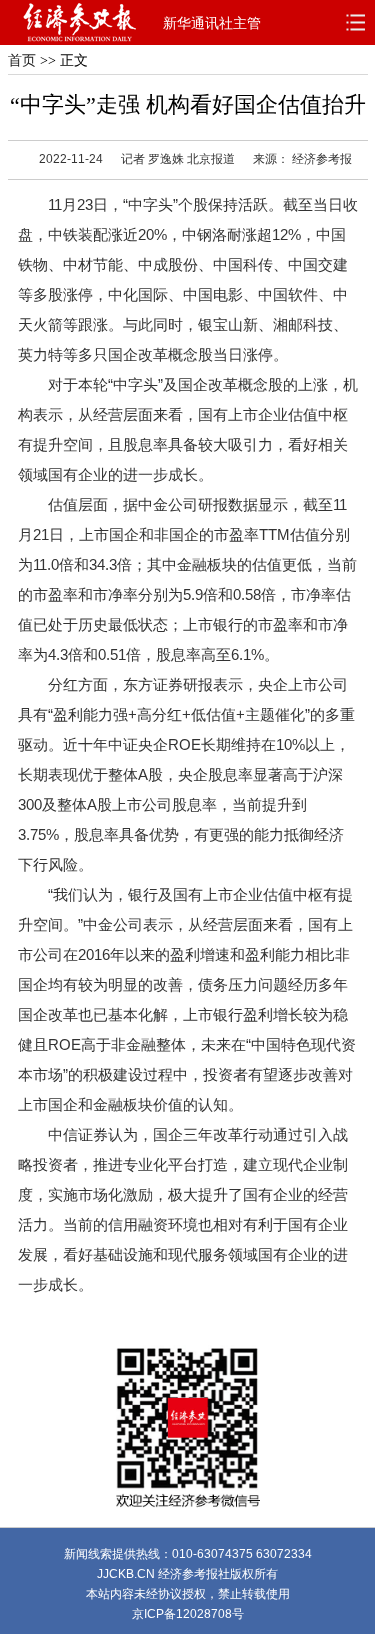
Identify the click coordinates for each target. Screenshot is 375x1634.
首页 (22, 60)
